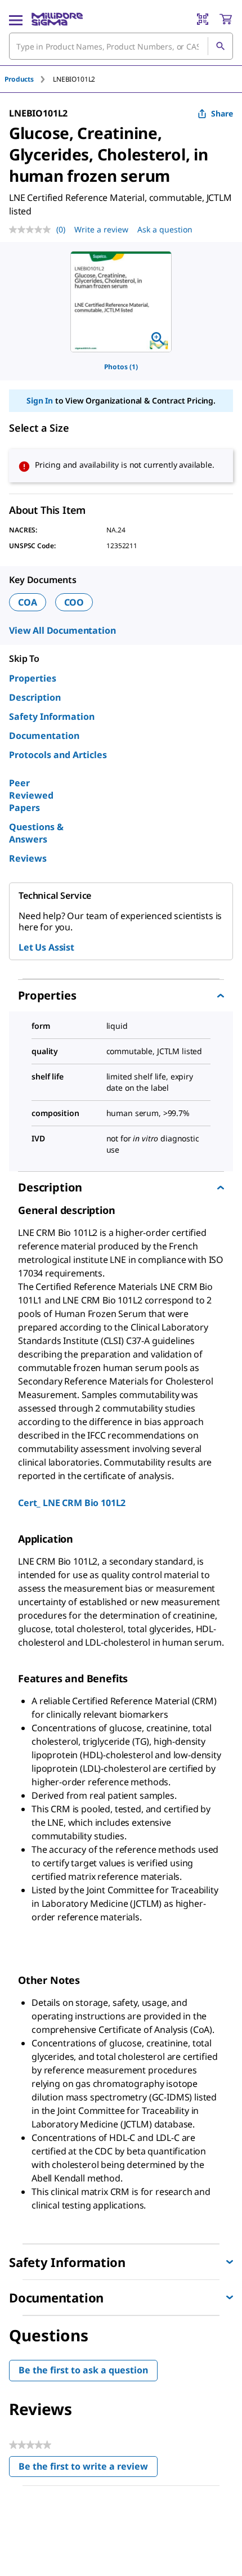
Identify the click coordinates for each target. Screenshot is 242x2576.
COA (28, 602)
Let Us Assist (46, 947)
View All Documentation (62, 630)
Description (35, 697)
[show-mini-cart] (226, 19)
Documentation (44, 736)
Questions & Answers (36, 833)
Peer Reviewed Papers (31, 795)
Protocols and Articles (58, 755)
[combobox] (121, 46)
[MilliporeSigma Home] (57, 19)
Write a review (101, 229)
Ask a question (165, 229)
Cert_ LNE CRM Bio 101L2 (72, 1503)
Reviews (28, 858)
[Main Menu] (16, 19)
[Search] (220, 46)
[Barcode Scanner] (203, 19)
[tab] (29, 79)
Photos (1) (121, 367)
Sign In (40, 400)
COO (74, 602)
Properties (33, 678)
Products (19, 79)
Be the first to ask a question (83, 2370)
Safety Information (52, 716)
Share (222, 113)
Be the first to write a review (88, 2469)
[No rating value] (33, 230)
